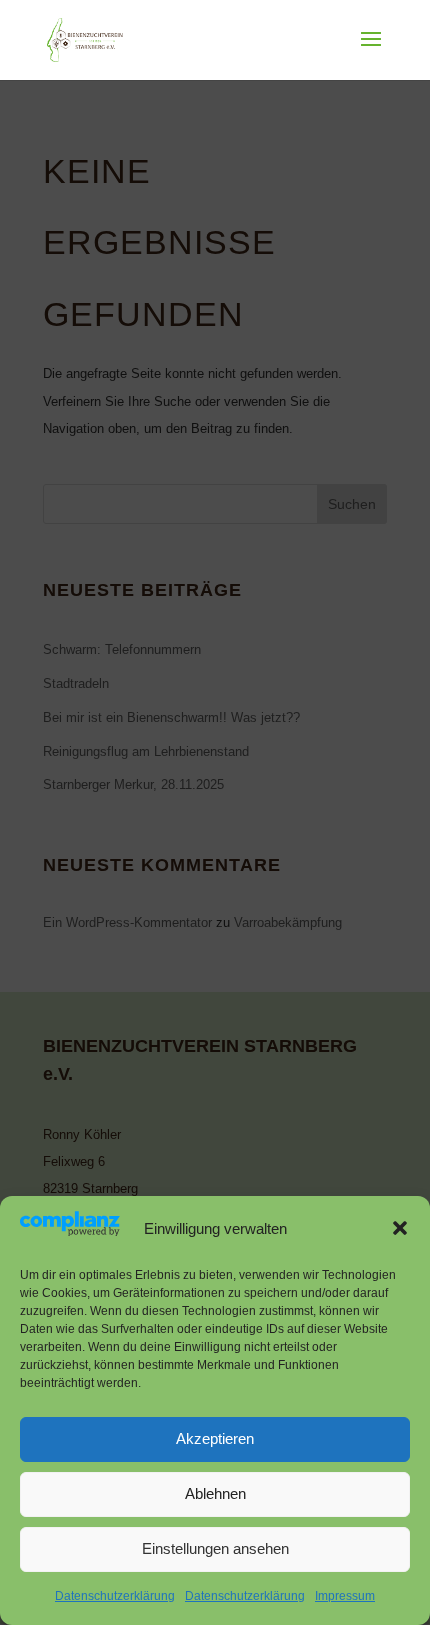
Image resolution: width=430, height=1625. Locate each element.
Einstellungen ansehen (215, 1548)
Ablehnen (215, 1493)
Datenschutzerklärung (115, 1596)
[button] (400, 1228)
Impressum (345, 1596)
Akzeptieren (215, 1438)
